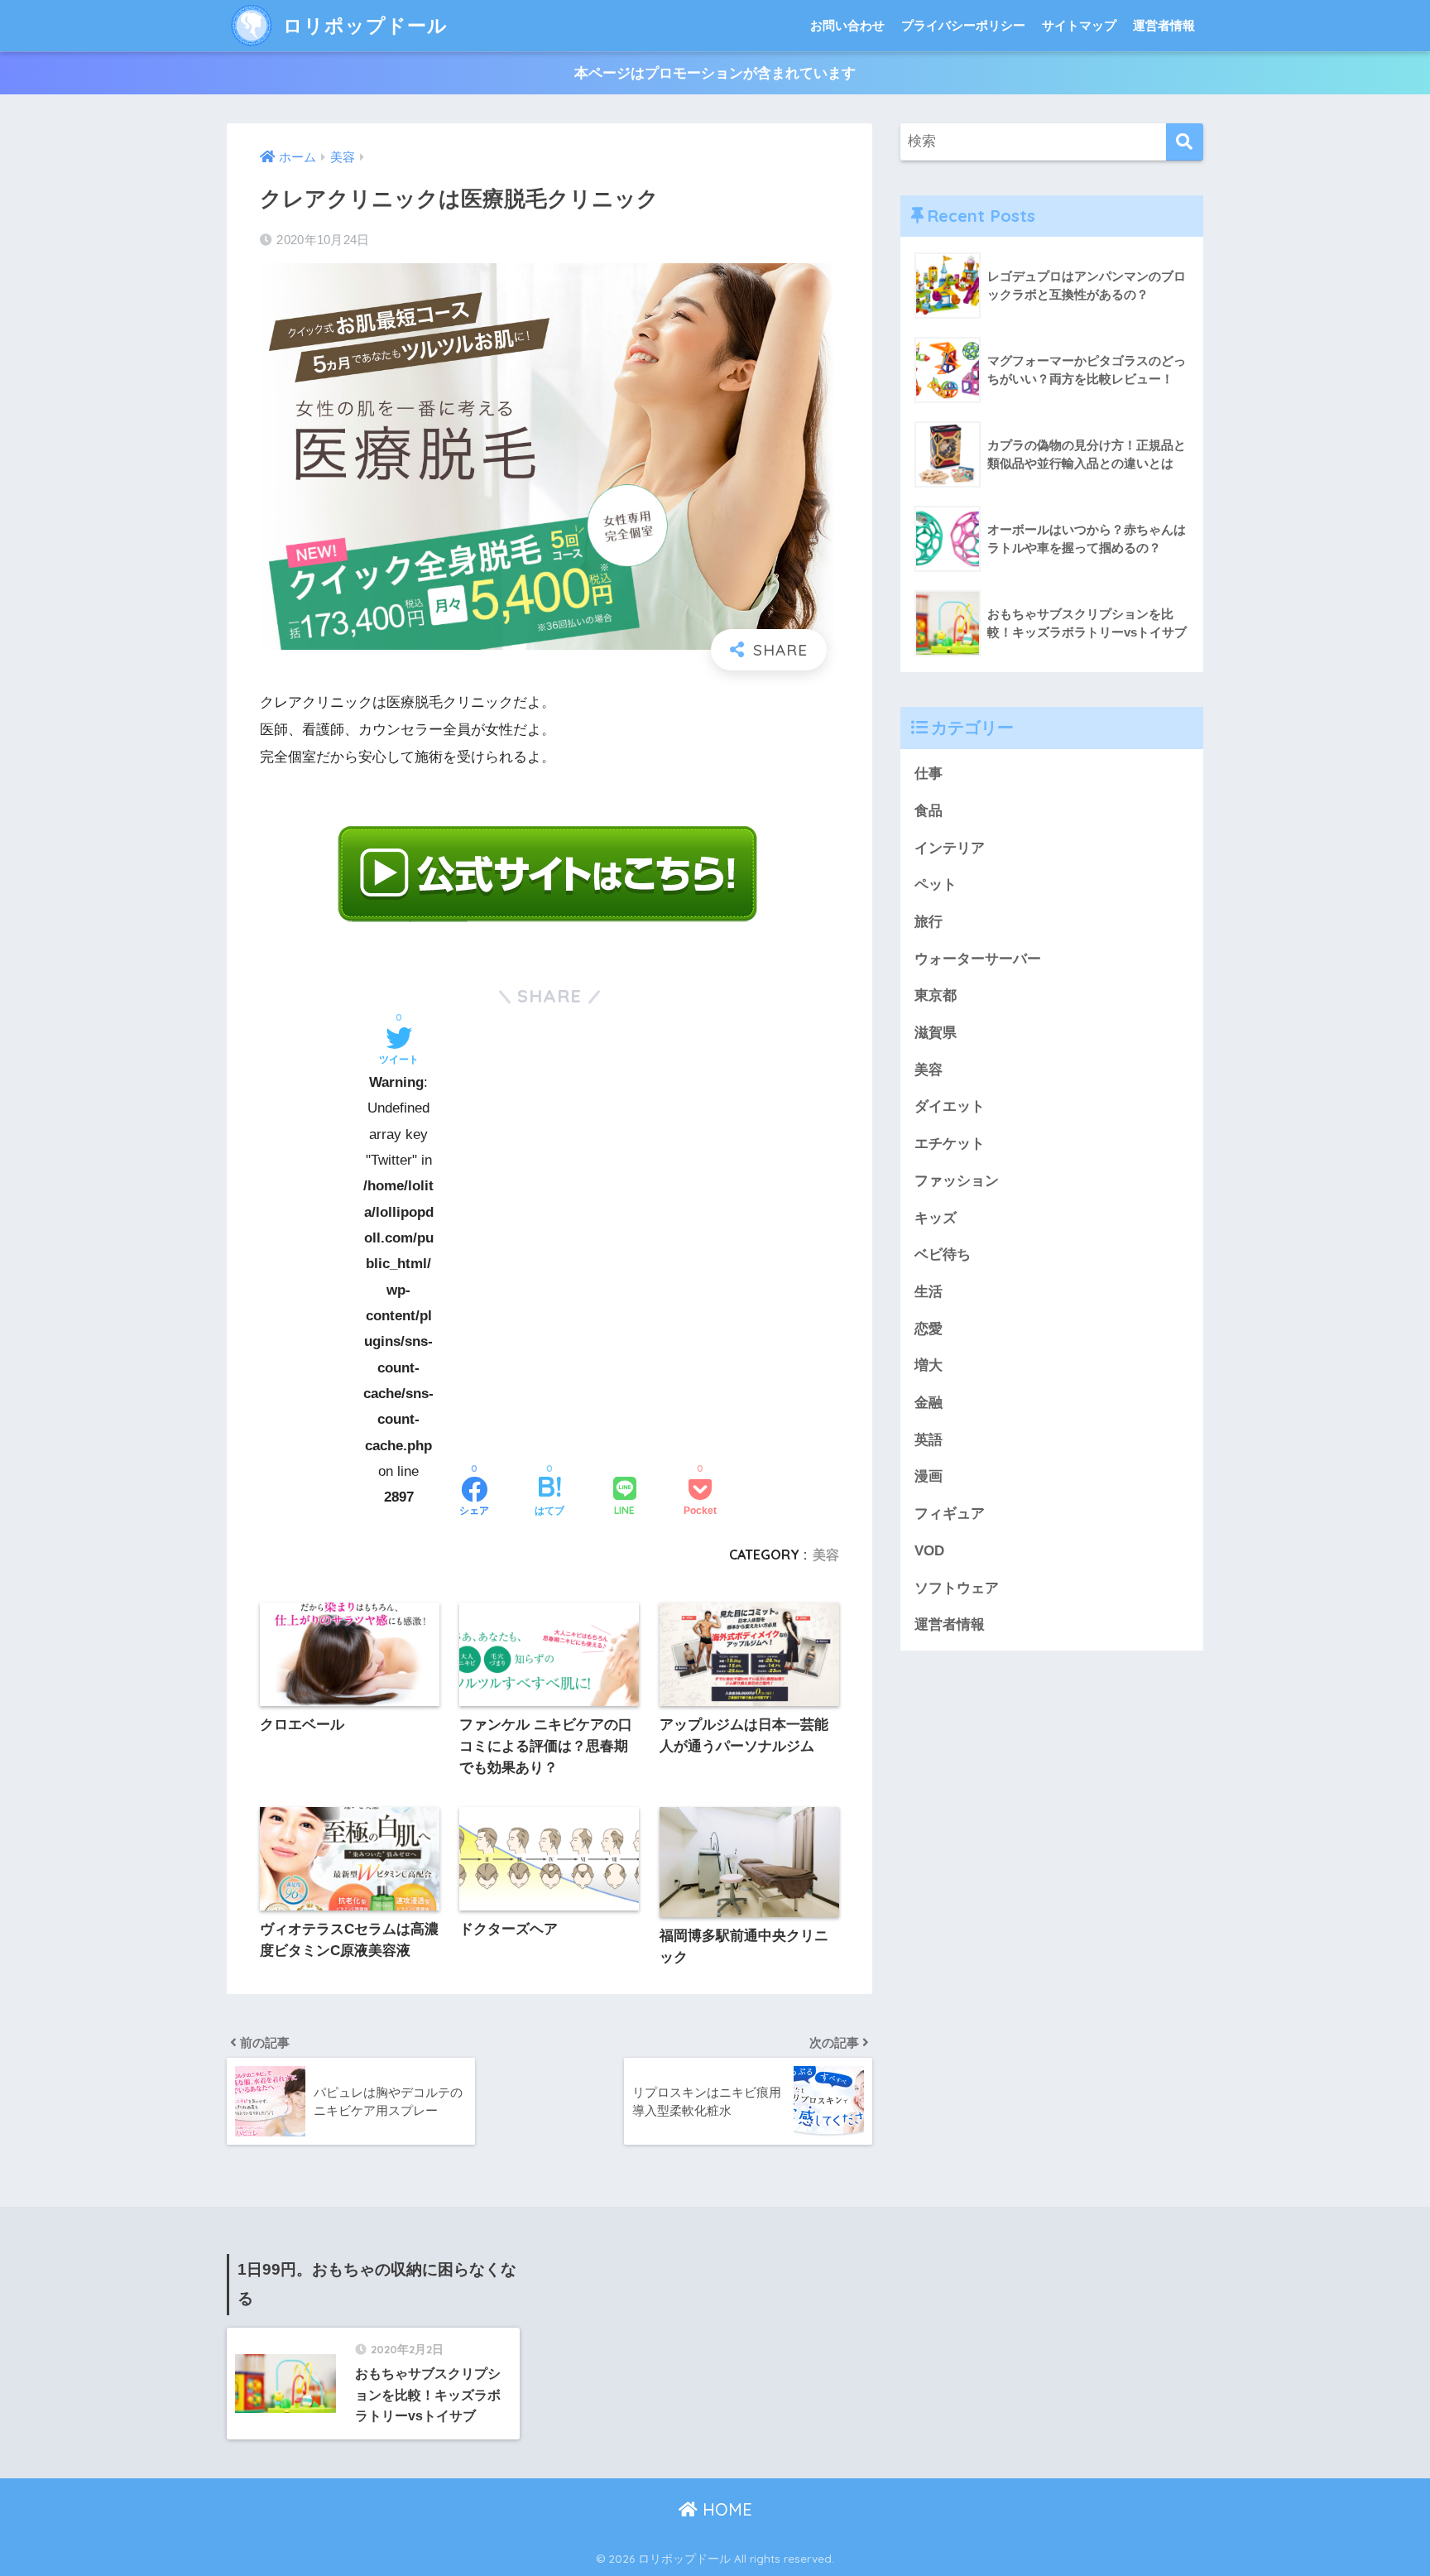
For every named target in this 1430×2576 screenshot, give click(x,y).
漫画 (929, 1476)
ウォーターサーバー (978, 959)
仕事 (929, 774)
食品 (929, 811)
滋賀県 (936, 1033)
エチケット (950, 1144)
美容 (826, 1555)
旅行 (929, 922)
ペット (936, 884)
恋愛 (929, 1329)
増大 (929, 1365)
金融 (929, 1403)
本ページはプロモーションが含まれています (715, 73)
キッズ (936, 1218)
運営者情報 (1164, 25)
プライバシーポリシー (963, 25)
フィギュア (950, 1514)
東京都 (936, 995)
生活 (929, 1292)
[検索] (1185, 142)
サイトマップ (1079, 25)
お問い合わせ (847, 25)
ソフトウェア (957, 1588)
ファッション (957, 1181)
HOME (725, 2509)
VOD (929, 1551)
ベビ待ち (943, 1254)
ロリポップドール (362, 25)
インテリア (950, 848)
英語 (929, 1440)
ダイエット (950, 1106)
